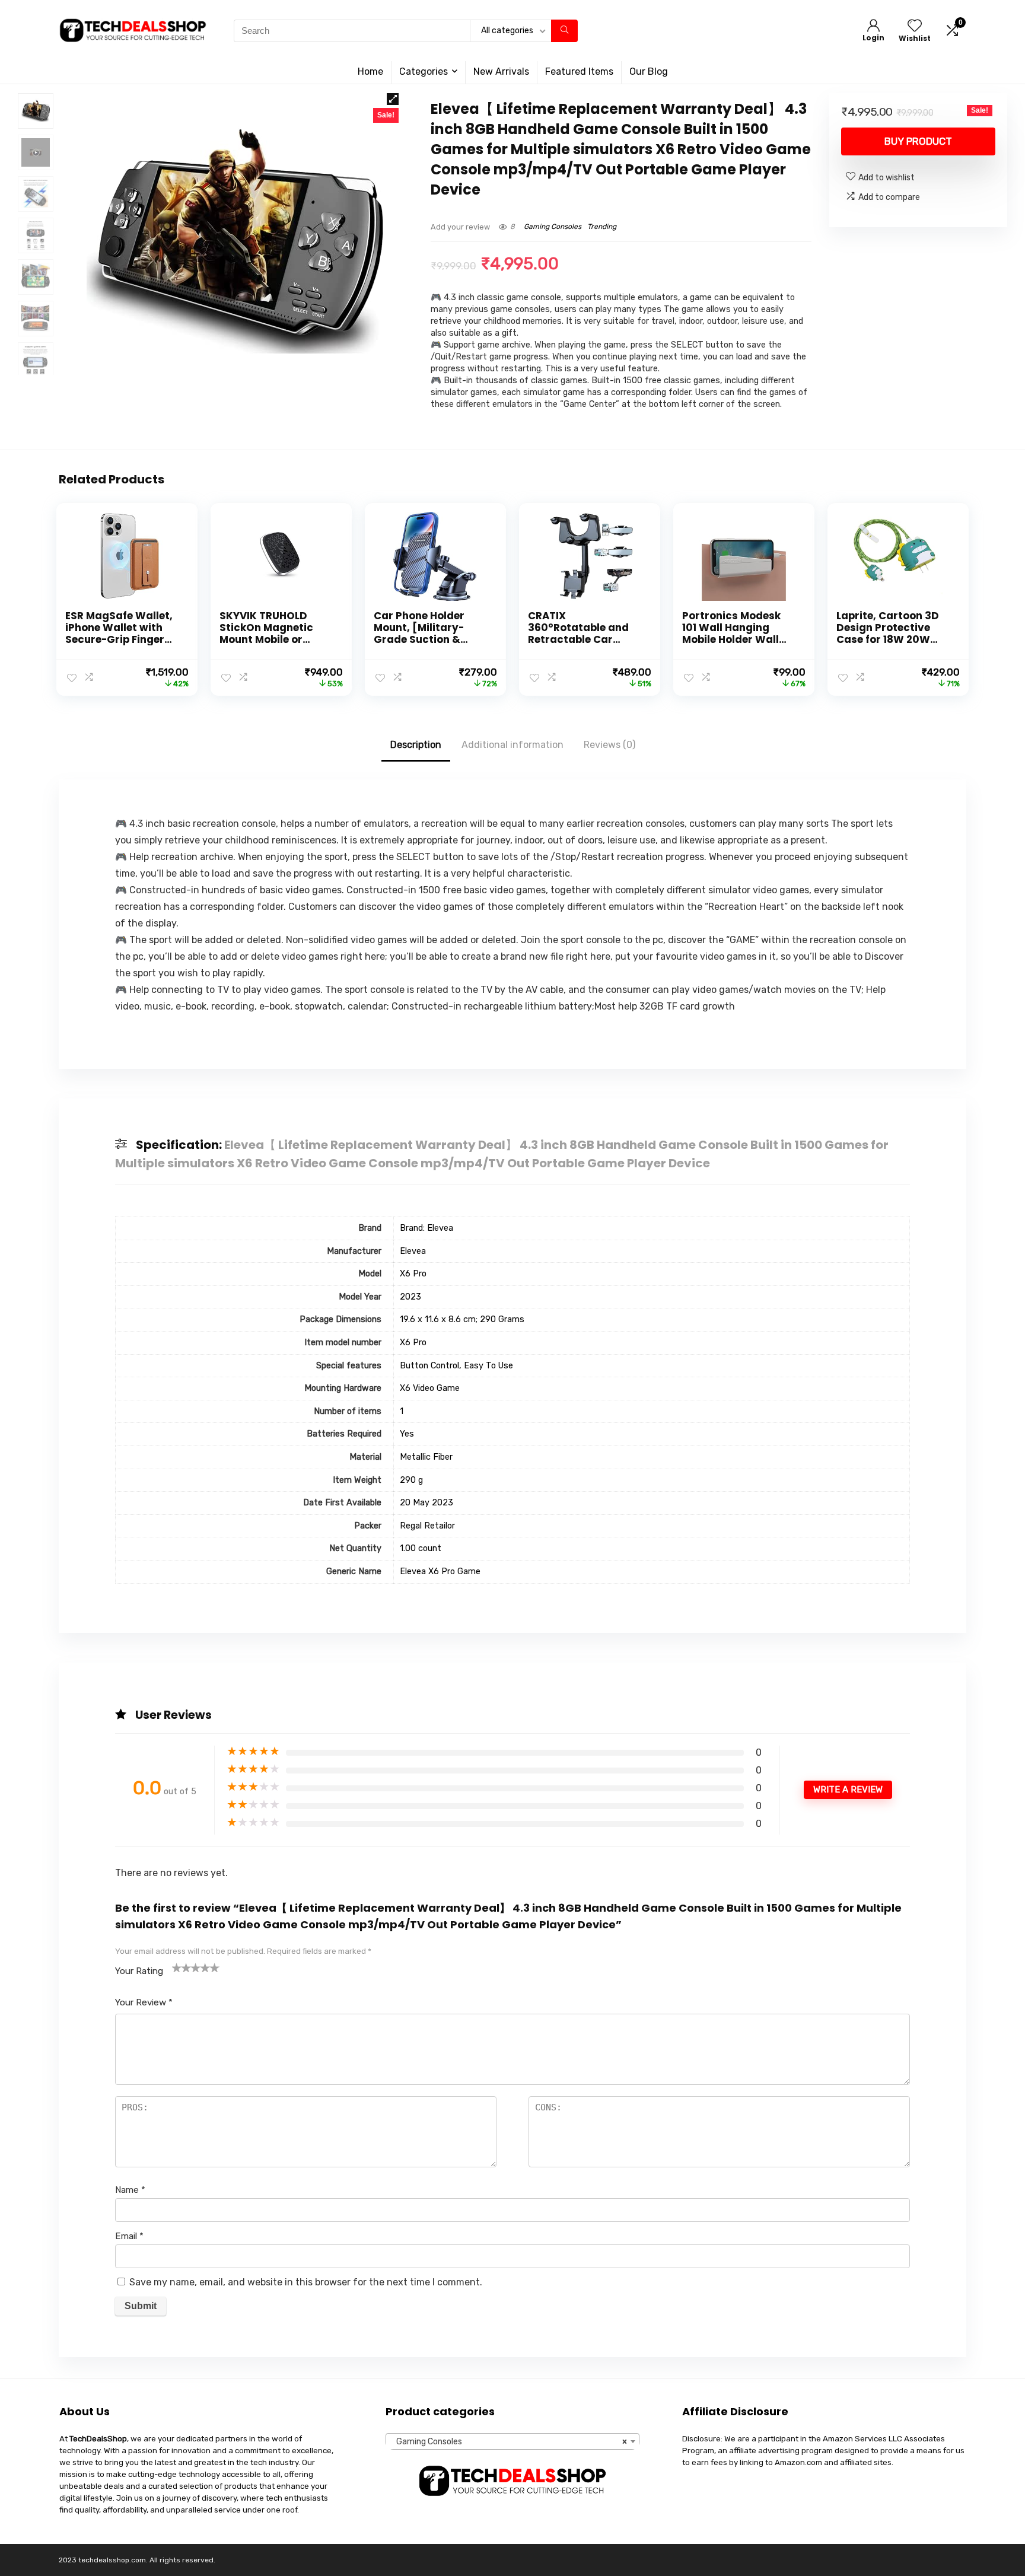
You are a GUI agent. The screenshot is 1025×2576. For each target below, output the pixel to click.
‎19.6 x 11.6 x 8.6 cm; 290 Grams (462, 1319)
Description (416, 745)
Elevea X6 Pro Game (440, 1572)
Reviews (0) (609, 745)
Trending (602, 227)
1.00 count (421, 1548)
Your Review (144, 2002)
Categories (424, 71)
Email (129, 2236)
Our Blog (649, 71)
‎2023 (410, 1297)
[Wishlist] (915, 27)
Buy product (918, 141)
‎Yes (407, 1434)
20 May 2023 (426, 1503)
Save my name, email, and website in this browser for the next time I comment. (306, 2282)
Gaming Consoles (553, 227)
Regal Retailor (427, 1526)
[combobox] (512, 2441)
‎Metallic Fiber (426, 1457)
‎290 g (411, 1480)
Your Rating (139, 1971)
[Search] (564, 31)
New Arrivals (501, 71)
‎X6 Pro (413, 1274)
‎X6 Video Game (430, 1388)
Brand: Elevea (426, 1228)
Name (130, 2190)
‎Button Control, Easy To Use (456, 1366)
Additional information (512, 745)
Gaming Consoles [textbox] (509, 2442)
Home (370, 71)
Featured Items (579, 71)
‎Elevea (413, 1251)
